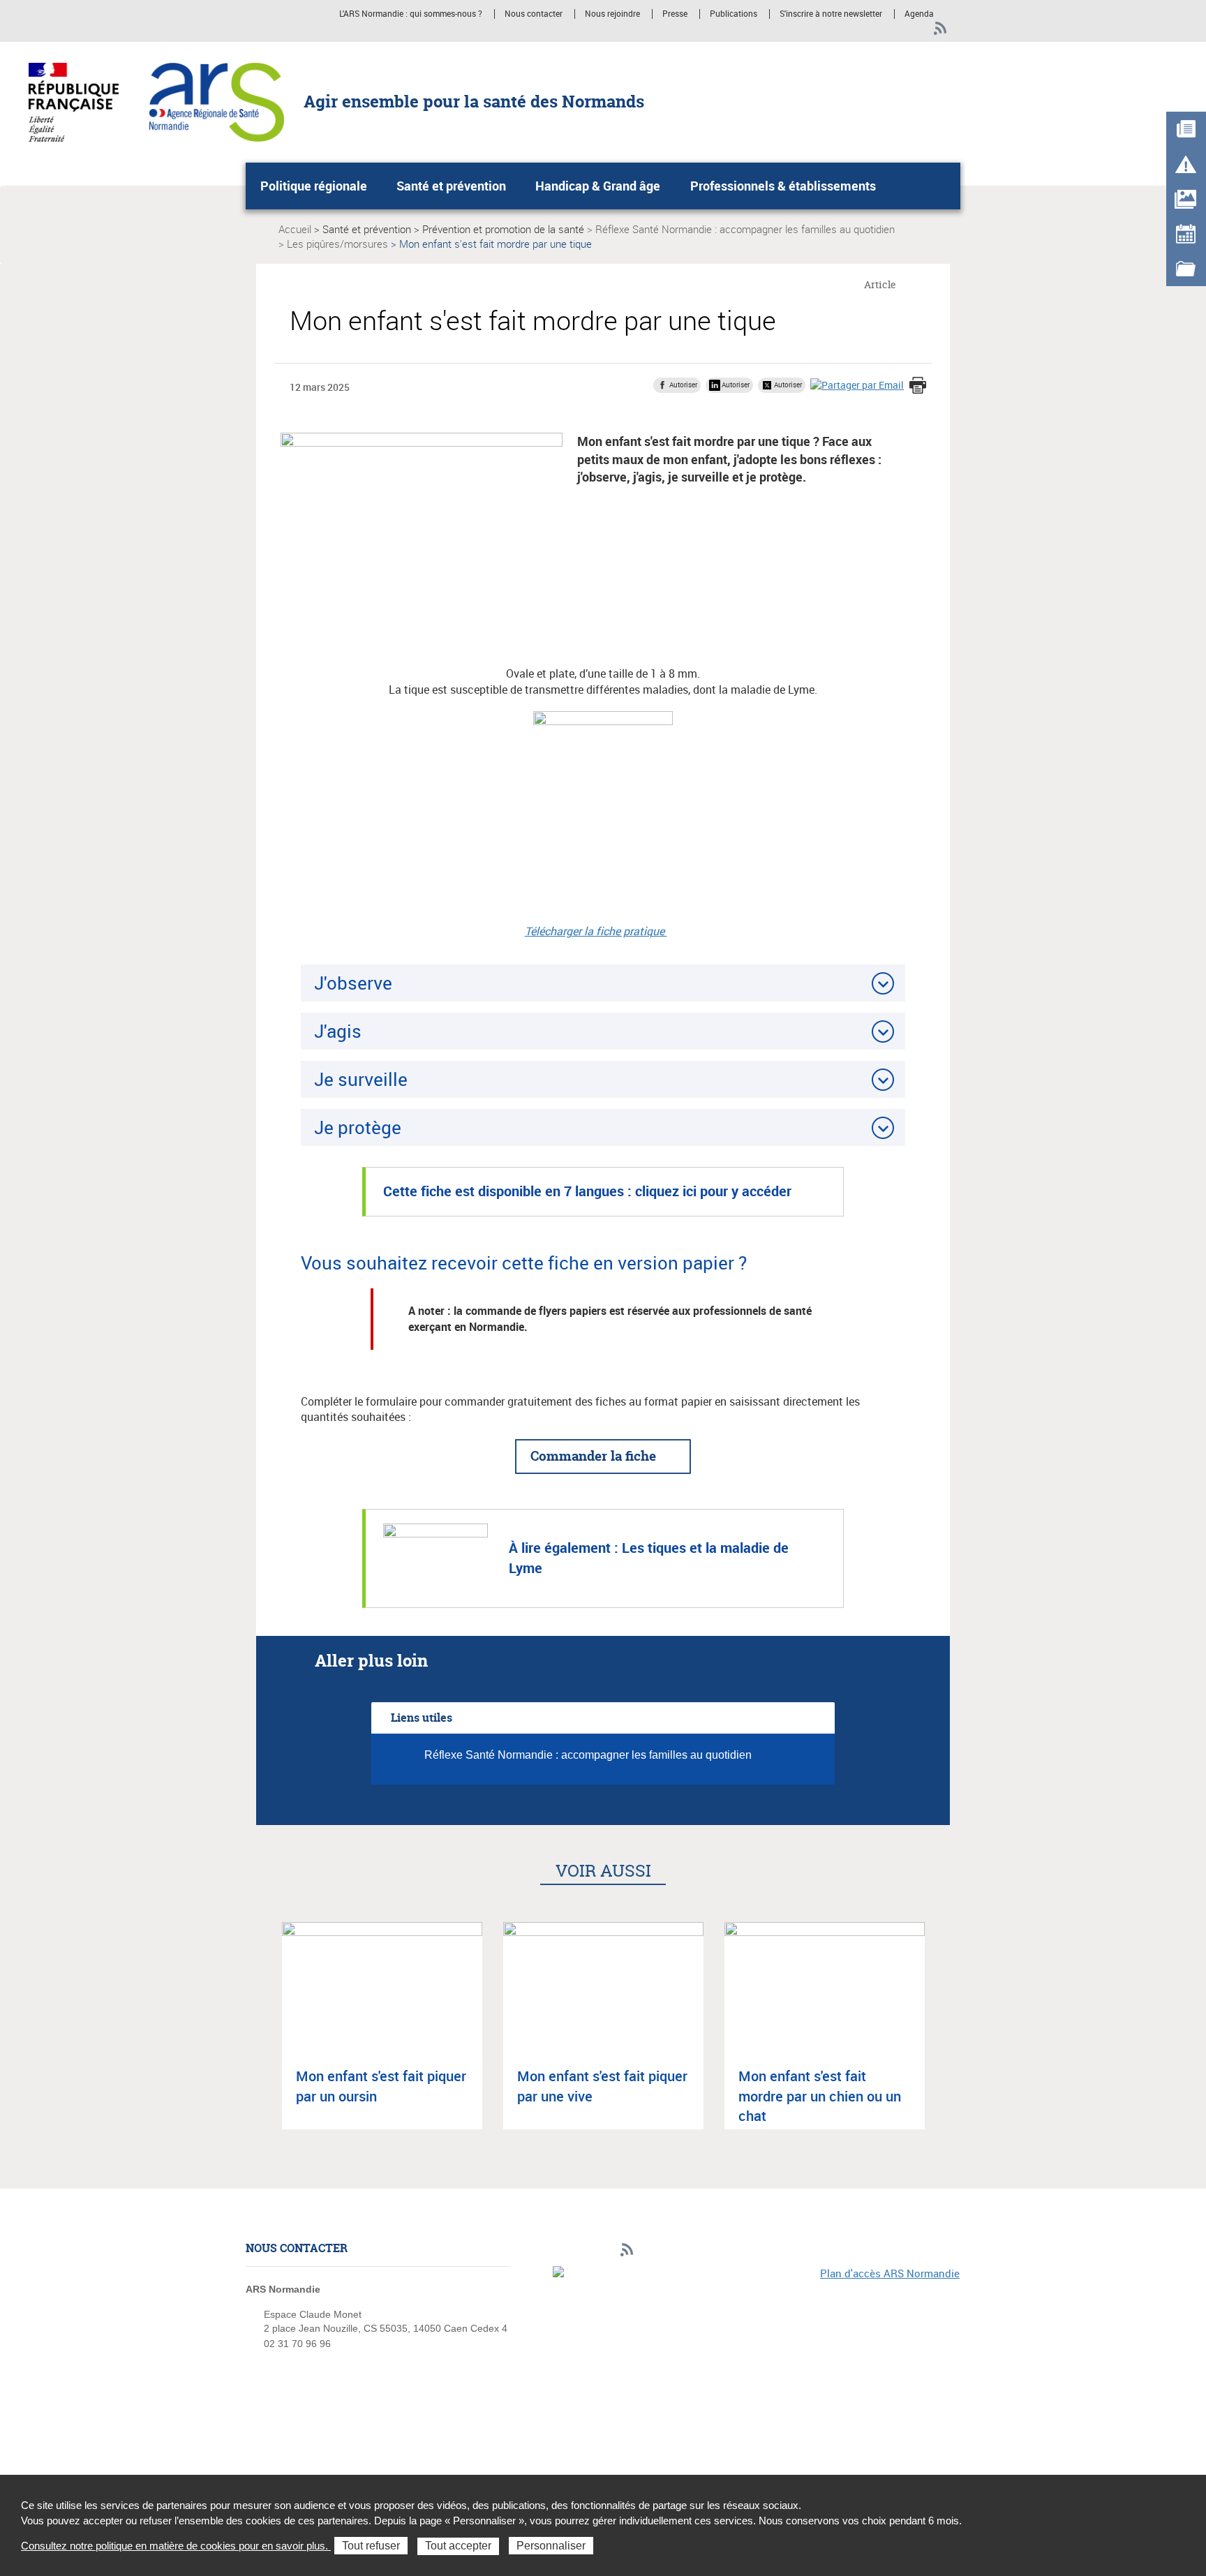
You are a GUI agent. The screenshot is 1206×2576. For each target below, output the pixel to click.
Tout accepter (458, 2546)
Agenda (919, 14)
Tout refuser (371, 2546)
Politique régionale (314, 186)
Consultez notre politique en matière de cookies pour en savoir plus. (176, 2546)
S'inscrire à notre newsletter (831, 14)
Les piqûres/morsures (337, 244)
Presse (675, 14)
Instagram (917, 29)
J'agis (338, 1031)
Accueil (295, 229)
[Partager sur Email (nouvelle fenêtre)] (857, 384)
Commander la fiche (593, 1456)
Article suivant (944, 2038)
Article (880, 284)
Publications (734, 14)
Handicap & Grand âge (598, 186)
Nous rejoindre (612, 14)
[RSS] (940, 29)
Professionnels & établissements (783, 186)
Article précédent (262, 2038)
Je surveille (361, 1079)
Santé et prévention (451, 186)
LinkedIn (869, 29)
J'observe (353, 983)
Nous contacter (534, 14)
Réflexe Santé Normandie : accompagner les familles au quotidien (745, 229)
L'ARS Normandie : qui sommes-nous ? (411, 14)
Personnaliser (551, 2546)
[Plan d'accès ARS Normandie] (757, 2362)
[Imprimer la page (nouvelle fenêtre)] (918, 387)
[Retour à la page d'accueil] (217, 101)
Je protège (358, 1127)
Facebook (893, 29)
